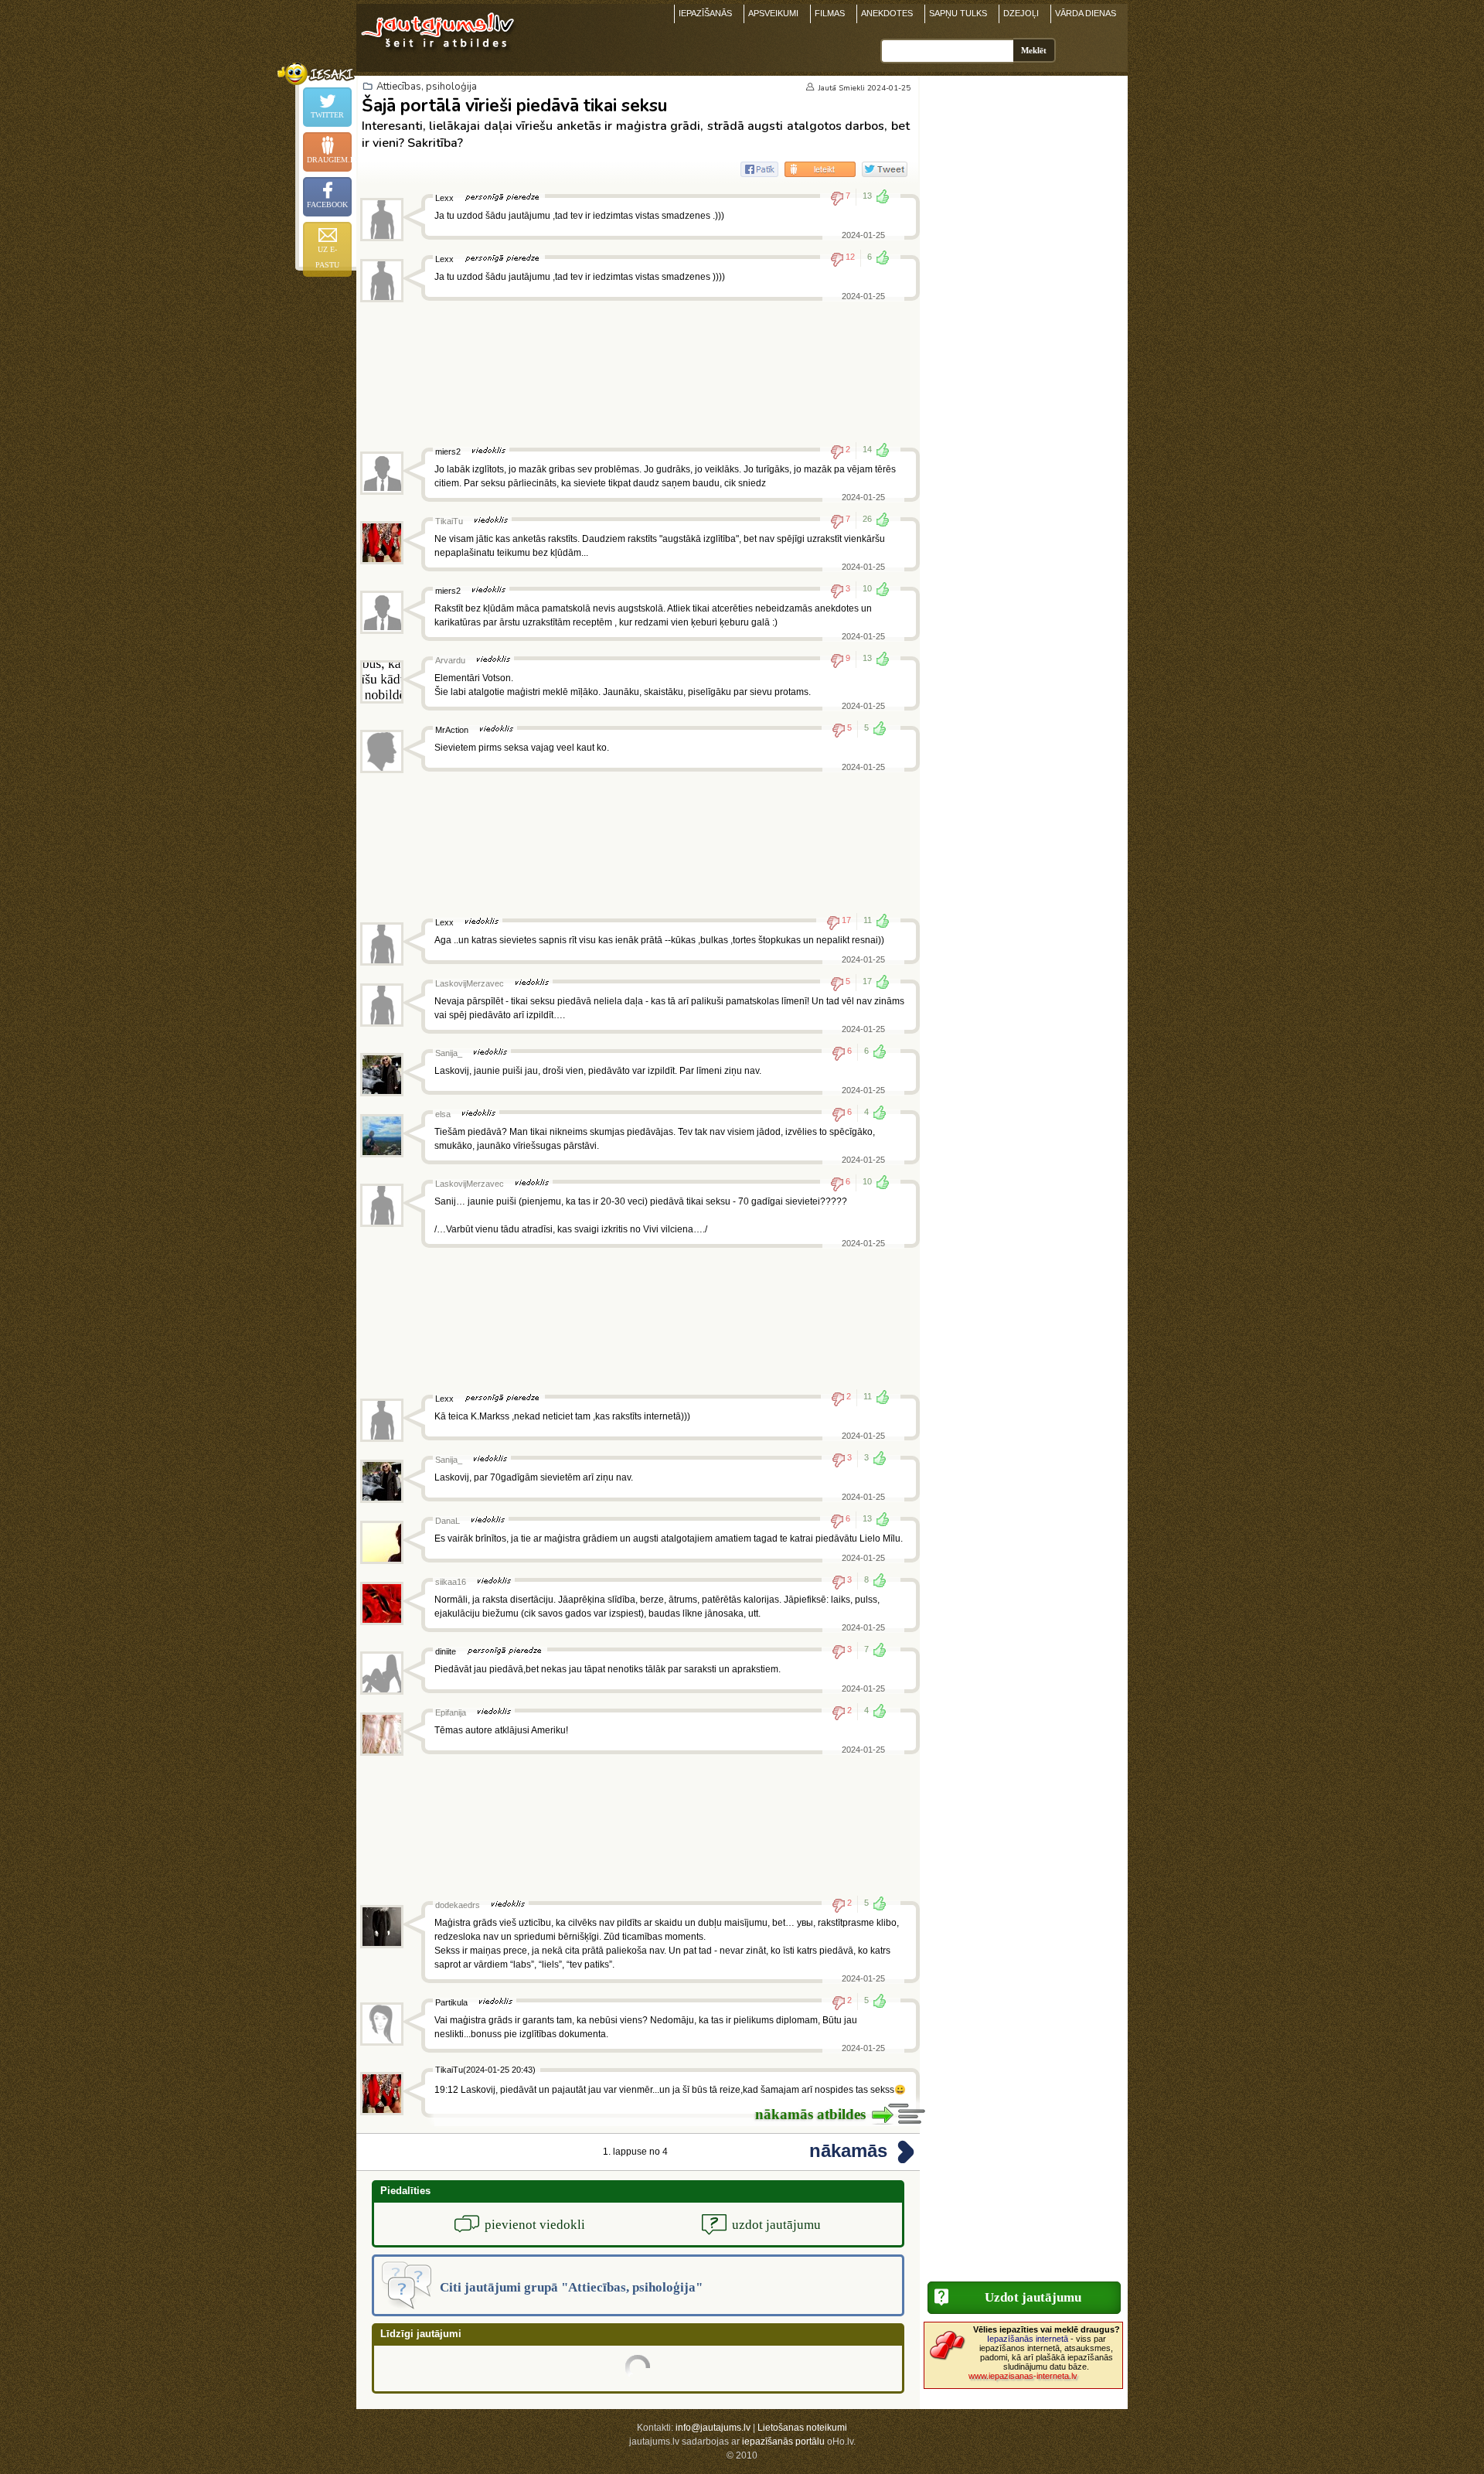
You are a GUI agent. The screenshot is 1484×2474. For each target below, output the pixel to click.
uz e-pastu (327, 257)
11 (868, 920)
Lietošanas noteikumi (802, 2428)
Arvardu (450, 660)
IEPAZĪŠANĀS (705, 13)
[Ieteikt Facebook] (759, 169)
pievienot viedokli (535, 2225)
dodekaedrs (458, 1905)
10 (867, 588)
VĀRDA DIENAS (1086, 13)
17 (846, 920)
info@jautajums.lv (713, 2428)
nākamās (848, 2150)
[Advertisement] (638, 374)
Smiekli (852, 88)
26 (867, 519)
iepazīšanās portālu (783, 2442)
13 (867, 196)
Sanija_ (449, 1053)
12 (850, 257)
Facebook (327, 204)
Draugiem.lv (329, 160)
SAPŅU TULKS (958, 13)
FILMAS (830, 13)
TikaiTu (449, 521)
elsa (443, 1114)
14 (867, 449)
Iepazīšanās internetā (1028, 2339)
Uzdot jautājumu (1033, 2297)
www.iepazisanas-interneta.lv (1023, 2376)
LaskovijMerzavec (470, 983)
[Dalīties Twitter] (885, 169)
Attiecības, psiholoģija (427, 87)
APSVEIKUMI (773, 13)
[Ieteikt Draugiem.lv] (820, 169)
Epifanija (451, 1712)
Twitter (327, 115)
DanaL (448, 1521)
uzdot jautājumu (776, 2225)
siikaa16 (451, 1582)
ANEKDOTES (887, 13)
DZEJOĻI (1021, 13)
